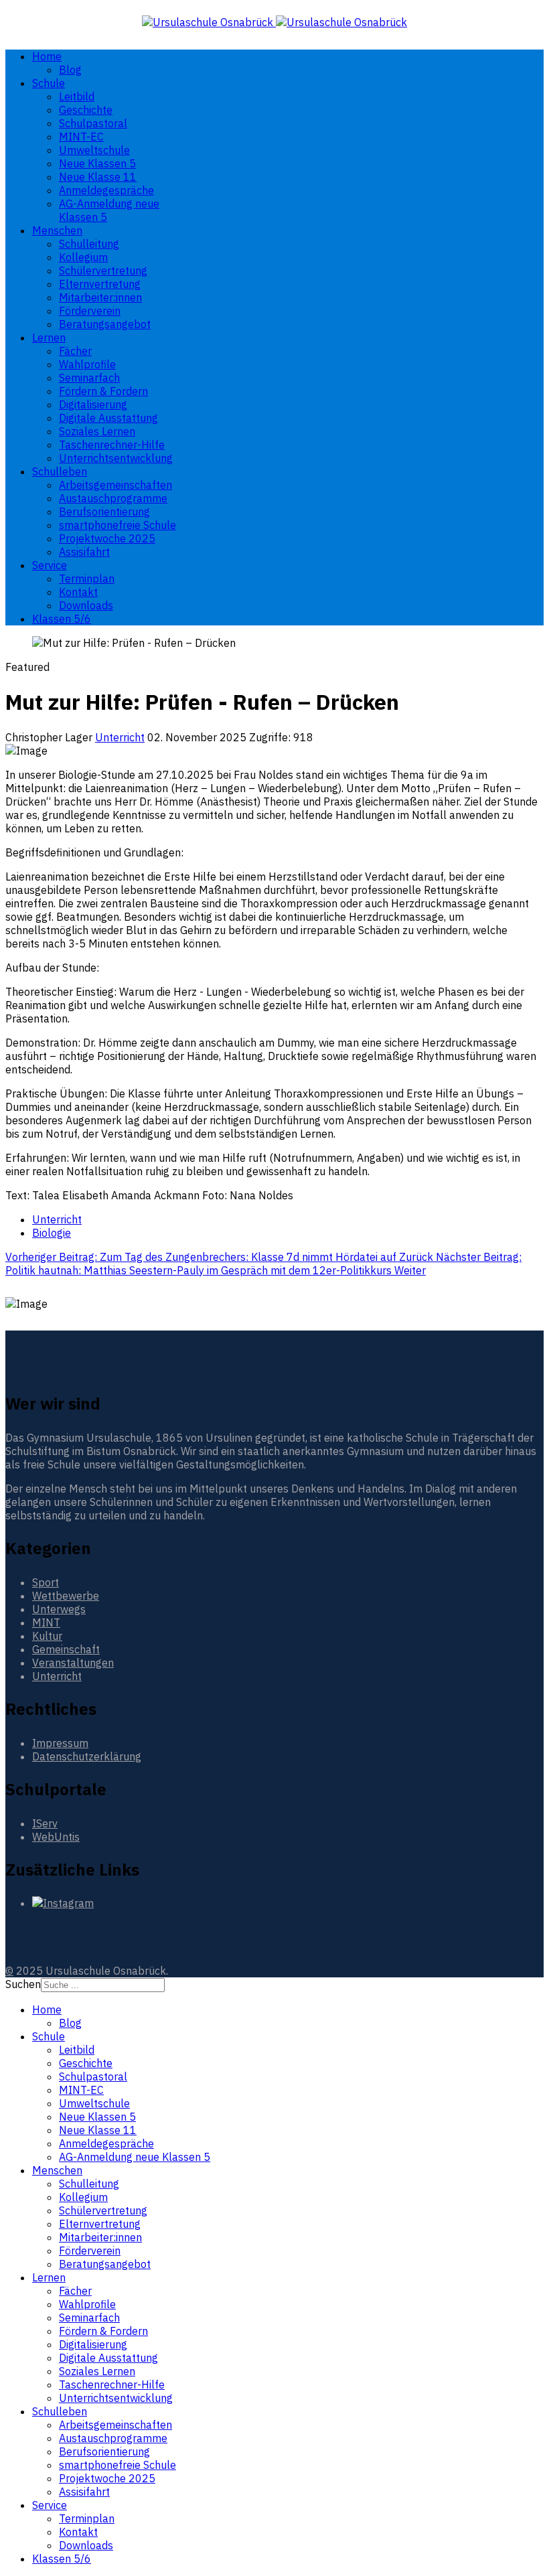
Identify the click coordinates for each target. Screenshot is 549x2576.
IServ (45, 1823)
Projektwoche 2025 (107, 538)
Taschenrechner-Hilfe (112, 445)
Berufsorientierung (104, 512)
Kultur (47, 1636)
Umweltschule (94, 150)
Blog (70, 70)
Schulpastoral (93, 123)
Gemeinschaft (66, 1649)
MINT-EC (81, 137)
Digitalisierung (93, 404)
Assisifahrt (84, 552)
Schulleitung (89, 244)
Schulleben (60, 471)
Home (47, 56)
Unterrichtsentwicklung (116, 458)
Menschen (57, 230)
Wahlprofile (87, 364)
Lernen (49, 337)
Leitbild (77, 96)
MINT (46, 1622)
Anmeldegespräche (106, 190)
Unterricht (120, 737)
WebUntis (56, 1837)
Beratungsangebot (105, 324)
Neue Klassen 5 (97, 163)
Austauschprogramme (113, 498)
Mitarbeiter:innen (100, 297)
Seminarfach (89, 378)
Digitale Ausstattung (108, 418)
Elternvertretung (100, 284)
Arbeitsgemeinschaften (115, 485)
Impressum (60, 1743)
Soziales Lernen (97, 431)
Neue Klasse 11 (98, 177)
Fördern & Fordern (103, 391)
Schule (49, 83)
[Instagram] (63, 1903)
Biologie (52, 1233)
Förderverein (90, 311)
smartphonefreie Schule (117, 525)
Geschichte (86, 110)
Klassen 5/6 (62, 619)
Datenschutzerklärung (87, 1756)
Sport (46, 1582)
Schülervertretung (103, 271)
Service (50, 565)
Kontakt (78, 592)
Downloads (86, 605)
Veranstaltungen (73, 1663)
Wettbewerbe (66, 1596)
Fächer (75, 351)
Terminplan (87, 579)
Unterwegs (59, 1609)
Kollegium (83, 257)
